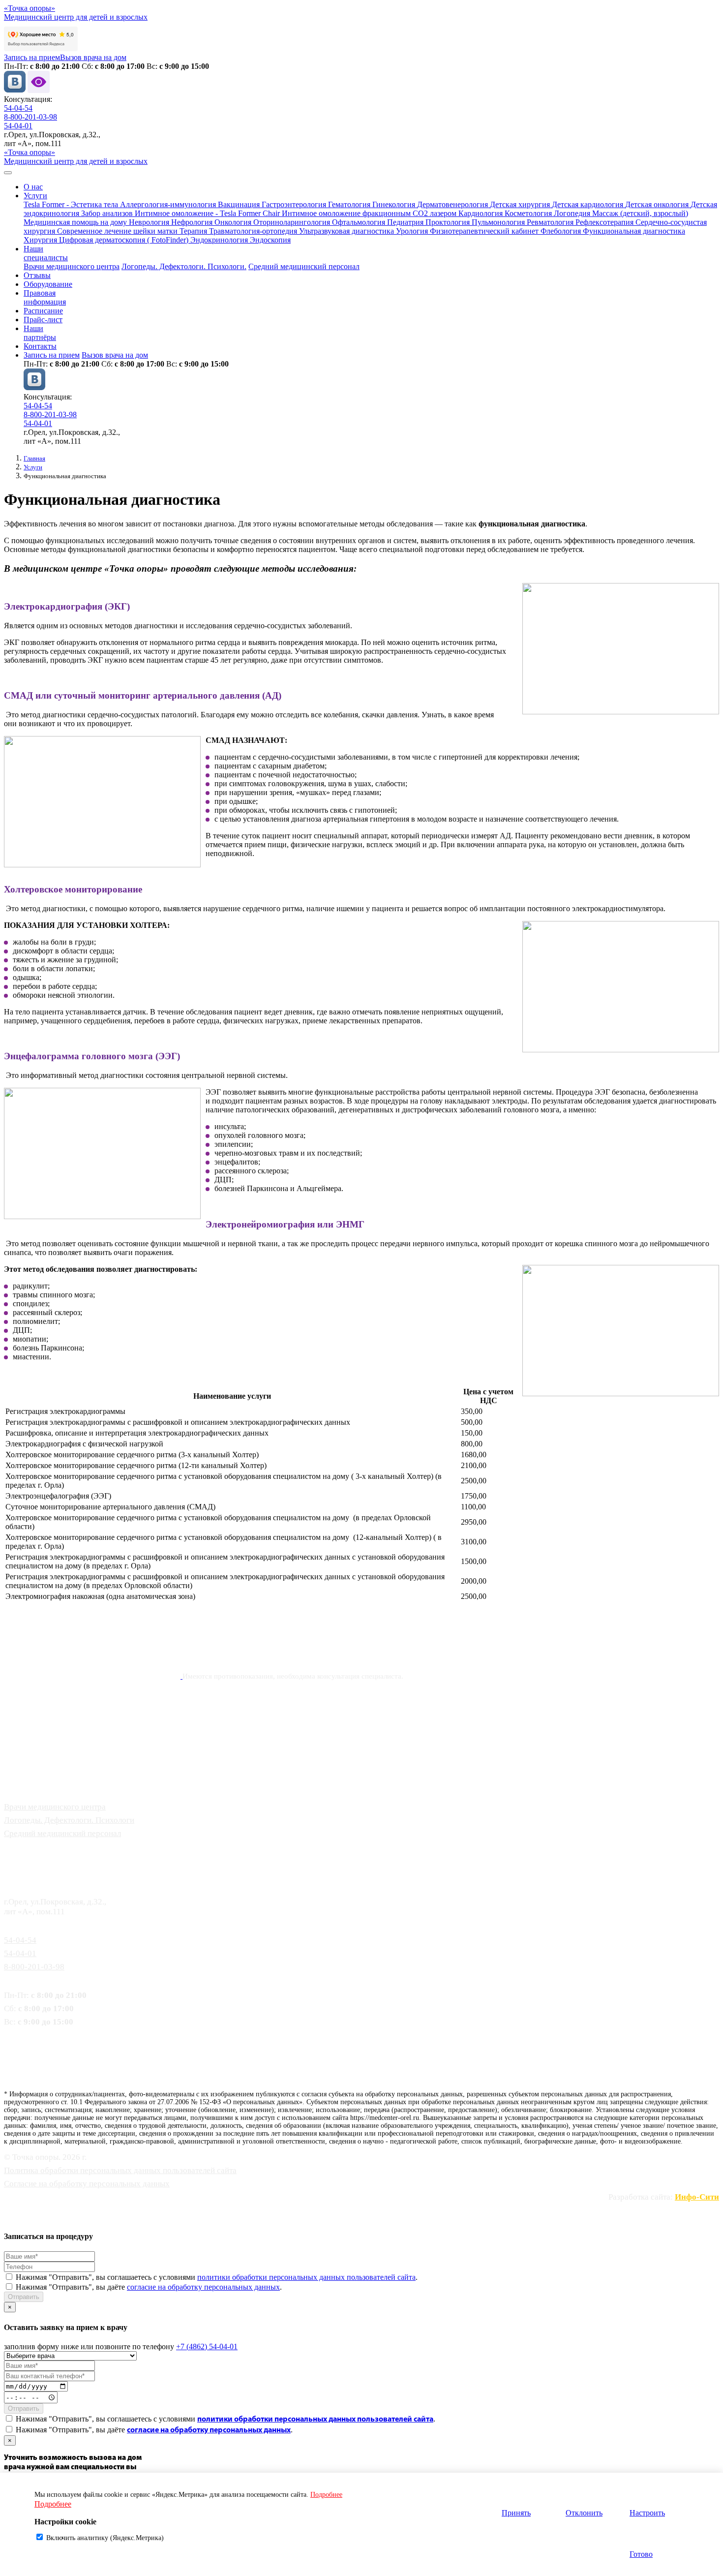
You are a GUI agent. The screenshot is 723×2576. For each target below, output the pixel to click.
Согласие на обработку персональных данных (87, 2184)
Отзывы (37, 275)
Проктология (449, 222)
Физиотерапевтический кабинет (485, 231)
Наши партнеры (39, 1762)
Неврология (150, 222)
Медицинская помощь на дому (76, 222)
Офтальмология (360, 222)
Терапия (194, 231)
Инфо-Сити (697, 2197)
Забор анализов (108, 213)
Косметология (529, 213)
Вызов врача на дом (93, 57)
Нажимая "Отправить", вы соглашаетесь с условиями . (217, 2277)
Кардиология (482, 213)
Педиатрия (406, 222)
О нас (33, 187)
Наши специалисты (46, 253)
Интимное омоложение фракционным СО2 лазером (370, 213)
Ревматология (551, 222)
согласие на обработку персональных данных (203, 2287)
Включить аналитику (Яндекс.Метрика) (105, 2538)
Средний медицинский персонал (304, 266)
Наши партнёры (40, 333)
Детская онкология (658, 204)
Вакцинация (240, 204)
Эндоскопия (270, 240)
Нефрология (193, 222)
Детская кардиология (588, 204)
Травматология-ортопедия (254, 231)
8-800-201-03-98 (30, 117)
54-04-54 (18, 108)
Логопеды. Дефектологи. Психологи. (184, 266)
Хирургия (41, 240)
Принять (516, 2513)
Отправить (24, 2297)
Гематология (350, 204)
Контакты (40, 346)
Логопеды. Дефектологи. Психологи (69, 1820)
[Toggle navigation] (8, 173)
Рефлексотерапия (605, 222)
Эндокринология (220, 240)
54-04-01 (18, 126)
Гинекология (395, 204)
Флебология (562, 231)
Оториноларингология (293, 222)
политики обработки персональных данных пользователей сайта (306, 2277)
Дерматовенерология (453, 204)
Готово (641, 2554)
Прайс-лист (43, 320)
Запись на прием (32, 57)
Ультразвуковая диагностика (347, 231)
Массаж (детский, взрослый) (640, 213)
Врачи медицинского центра (72, 266)
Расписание (43, 311)
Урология (413, 231)
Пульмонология (499, 222)
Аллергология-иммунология (169, 204)
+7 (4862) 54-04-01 (207, 2346)
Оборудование (48, 284)
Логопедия (573, 213)
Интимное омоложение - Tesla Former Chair (208, 213)
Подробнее (326, 2495)
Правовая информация (45, 297)
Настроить (647, 2513)
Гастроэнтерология (295, 204)
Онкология (234, 222)
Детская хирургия (521, 204)
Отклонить (584, 2513)
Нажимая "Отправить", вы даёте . (149, 2287)
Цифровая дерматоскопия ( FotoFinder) (125, 240)
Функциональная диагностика (634, 231)
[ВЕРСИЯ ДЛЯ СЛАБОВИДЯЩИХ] (39, 90)
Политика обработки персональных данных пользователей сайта (120, 2170)
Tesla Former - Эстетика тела (72, 204)
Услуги (35, 196)
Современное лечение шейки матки (118, 231)
